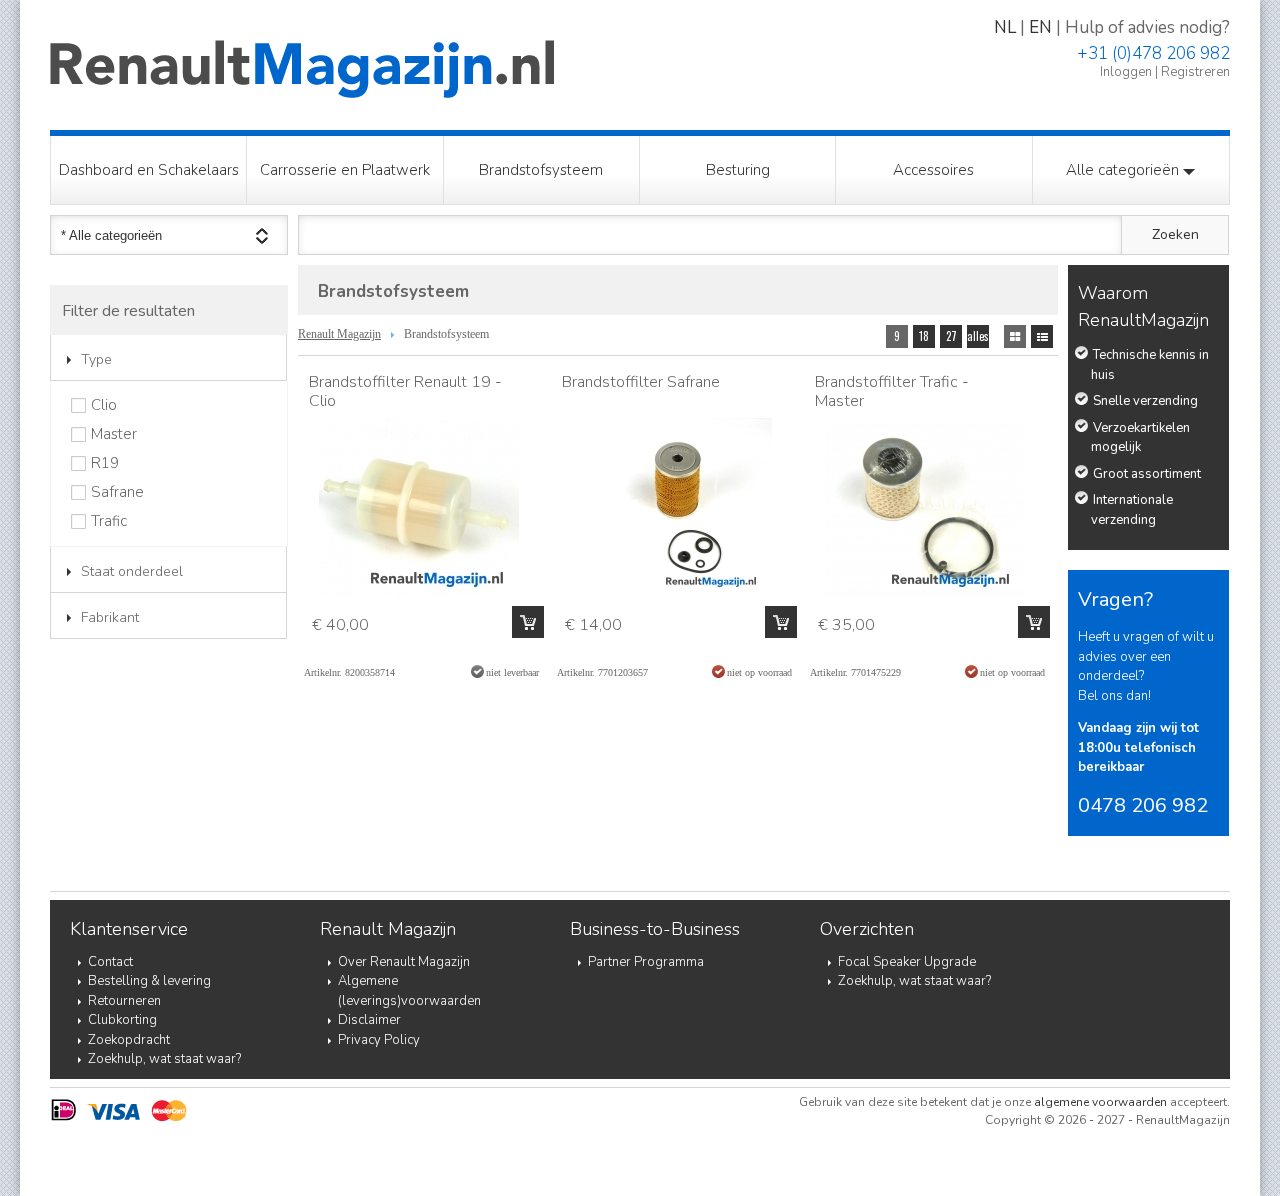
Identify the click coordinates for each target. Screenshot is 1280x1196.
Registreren (1195, 72)
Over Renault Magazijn (404, 962)
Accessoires (933, 170)
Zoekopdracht (129, 1040)
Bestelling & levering (149, 981)
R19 (105, 463)
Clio (104, 405)
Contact (110, 962)
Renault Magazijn (339, 334)
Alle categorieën (1124, 170)
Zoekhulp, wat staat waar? (164, 1059)
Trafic (109, 521)
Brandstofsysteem (541, 170)
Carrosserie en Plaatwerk (345, 170)
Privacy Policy (379, 1040)
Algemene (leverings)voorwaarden (409, 991)
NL (1005, 27)
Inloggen (1126, 72)
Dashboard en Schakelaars (149, 170)
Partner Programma (646, 962)
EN (1040, 27)
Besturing (738, 170)
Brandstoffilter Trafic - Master (892, 391)
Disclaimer (369, 1020)
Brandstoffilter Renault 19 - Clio (405, 391)
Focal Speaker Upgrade (907, 962)
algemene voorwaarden (1100, 1102)
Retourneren (124, 1001)
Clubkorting (122, 1020)
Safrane (117, 492)
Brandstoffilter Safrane (641, 382)
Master (114, 434)
